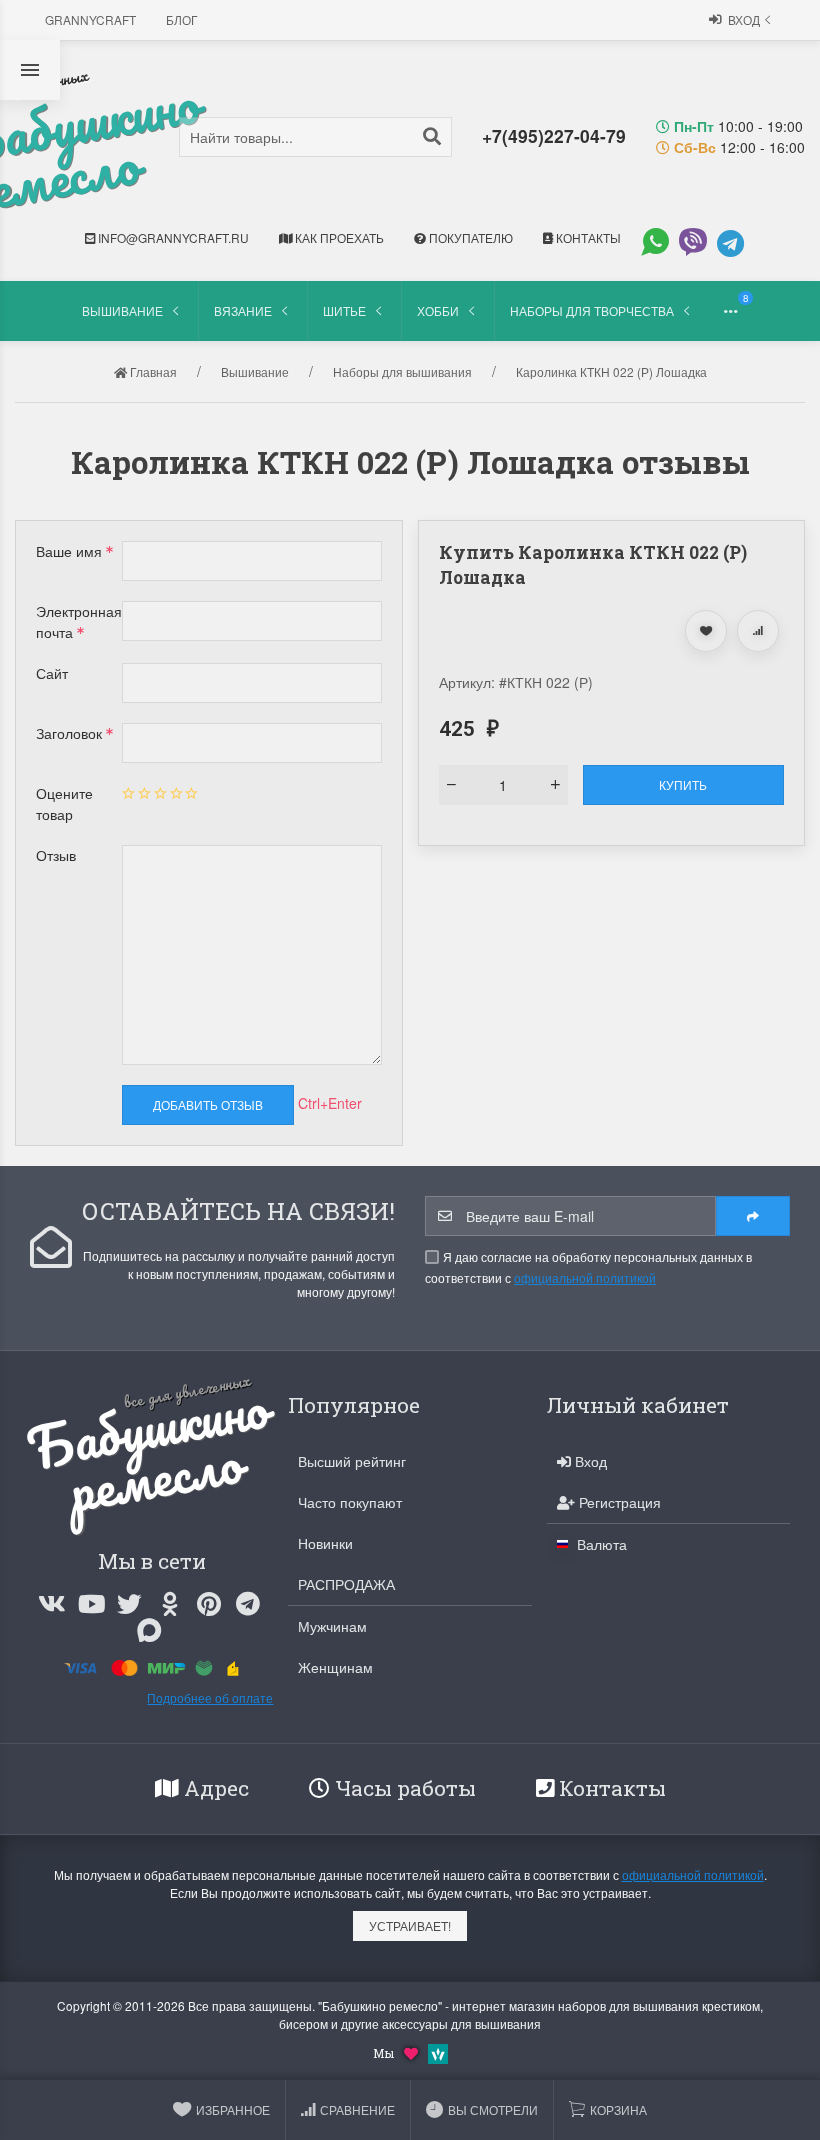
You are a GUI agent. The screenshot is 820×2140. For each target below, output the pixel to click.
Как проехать (338, 237)
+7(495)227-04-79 (554, 135)
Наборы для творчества (592, 310)
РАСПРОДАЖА (346, 1584)
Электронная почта (79, 621)
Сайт (52, 673)
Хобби (438, 310)
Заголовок (71, 733)
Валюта (600, 1544)
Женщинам (335, 1667)
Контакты (587, 237)
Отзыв (56, 855)
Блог (182, 19)
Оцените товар (64, 803)
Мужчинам (332, 1626)
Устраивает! (410, 1925)
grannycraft (90, 19)
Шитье (344, 310)
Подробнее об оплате (210, 1697)
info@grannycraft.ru (172, 237)
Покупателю (469, 237)
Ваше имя (71, 551)
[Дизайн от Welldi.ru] (438, 2051)
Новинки (325, 1543)
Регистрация (618, 1502)
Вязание (243, 310)
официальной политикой (585, 1277)
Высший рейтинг (352, 1461)
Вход (744, 19)
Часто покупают (350, 1502)
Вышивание (122, 310)
